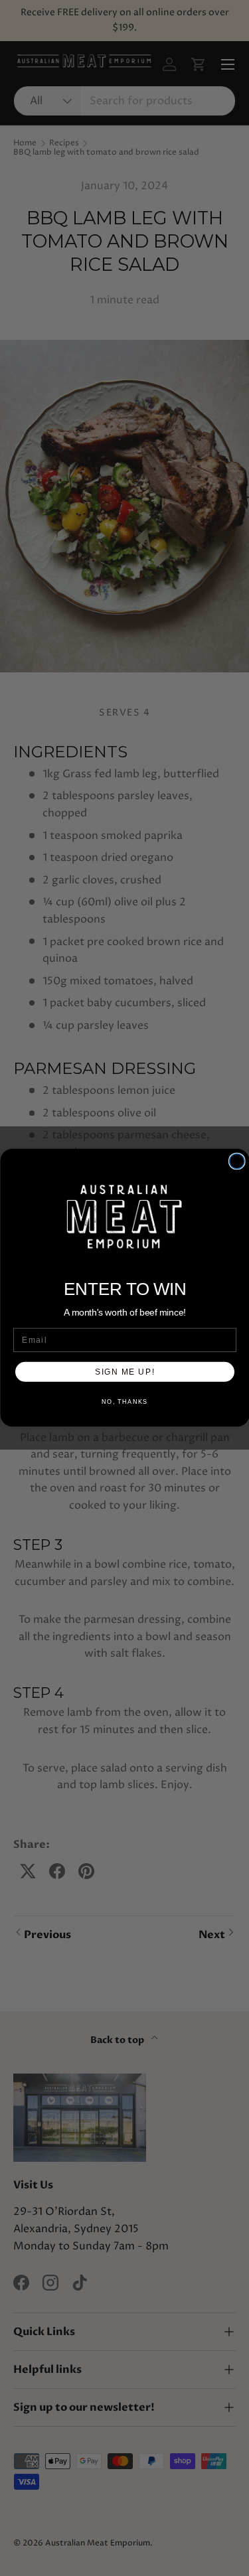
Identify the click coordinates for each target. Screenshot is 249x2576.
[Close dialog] (237, 1162)
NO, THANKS (125, 1402)
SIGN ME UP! (125, 1372)
